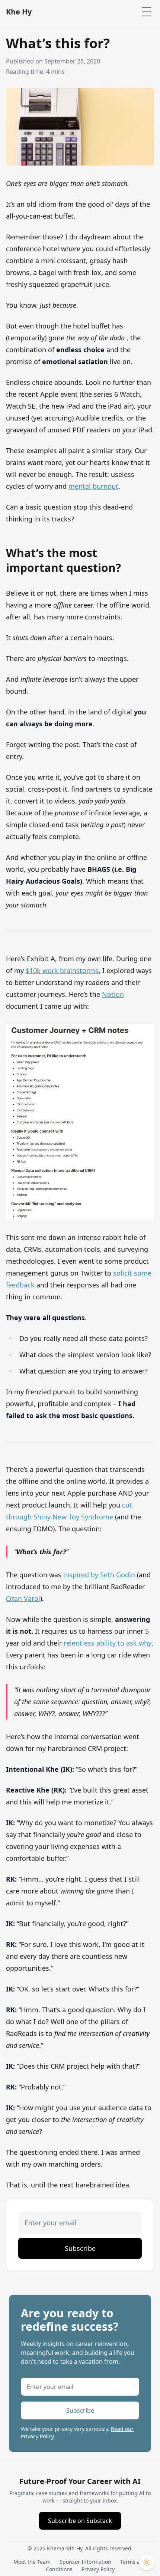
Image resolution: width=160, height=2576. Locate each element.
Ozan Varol (23, 1598)
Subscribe (80, 2248)
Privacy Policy (98, 2569)
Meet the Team (32, 2562)
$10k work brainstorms (62, 970)
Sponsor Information (85, 2562)
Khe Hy (19, 12)
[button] (147, 2563)
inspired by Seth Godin (99, 1575)
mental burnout (93, 486)
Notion (113, 994)
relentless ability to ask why (108, 1643)
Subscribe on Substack (80, 2521)
